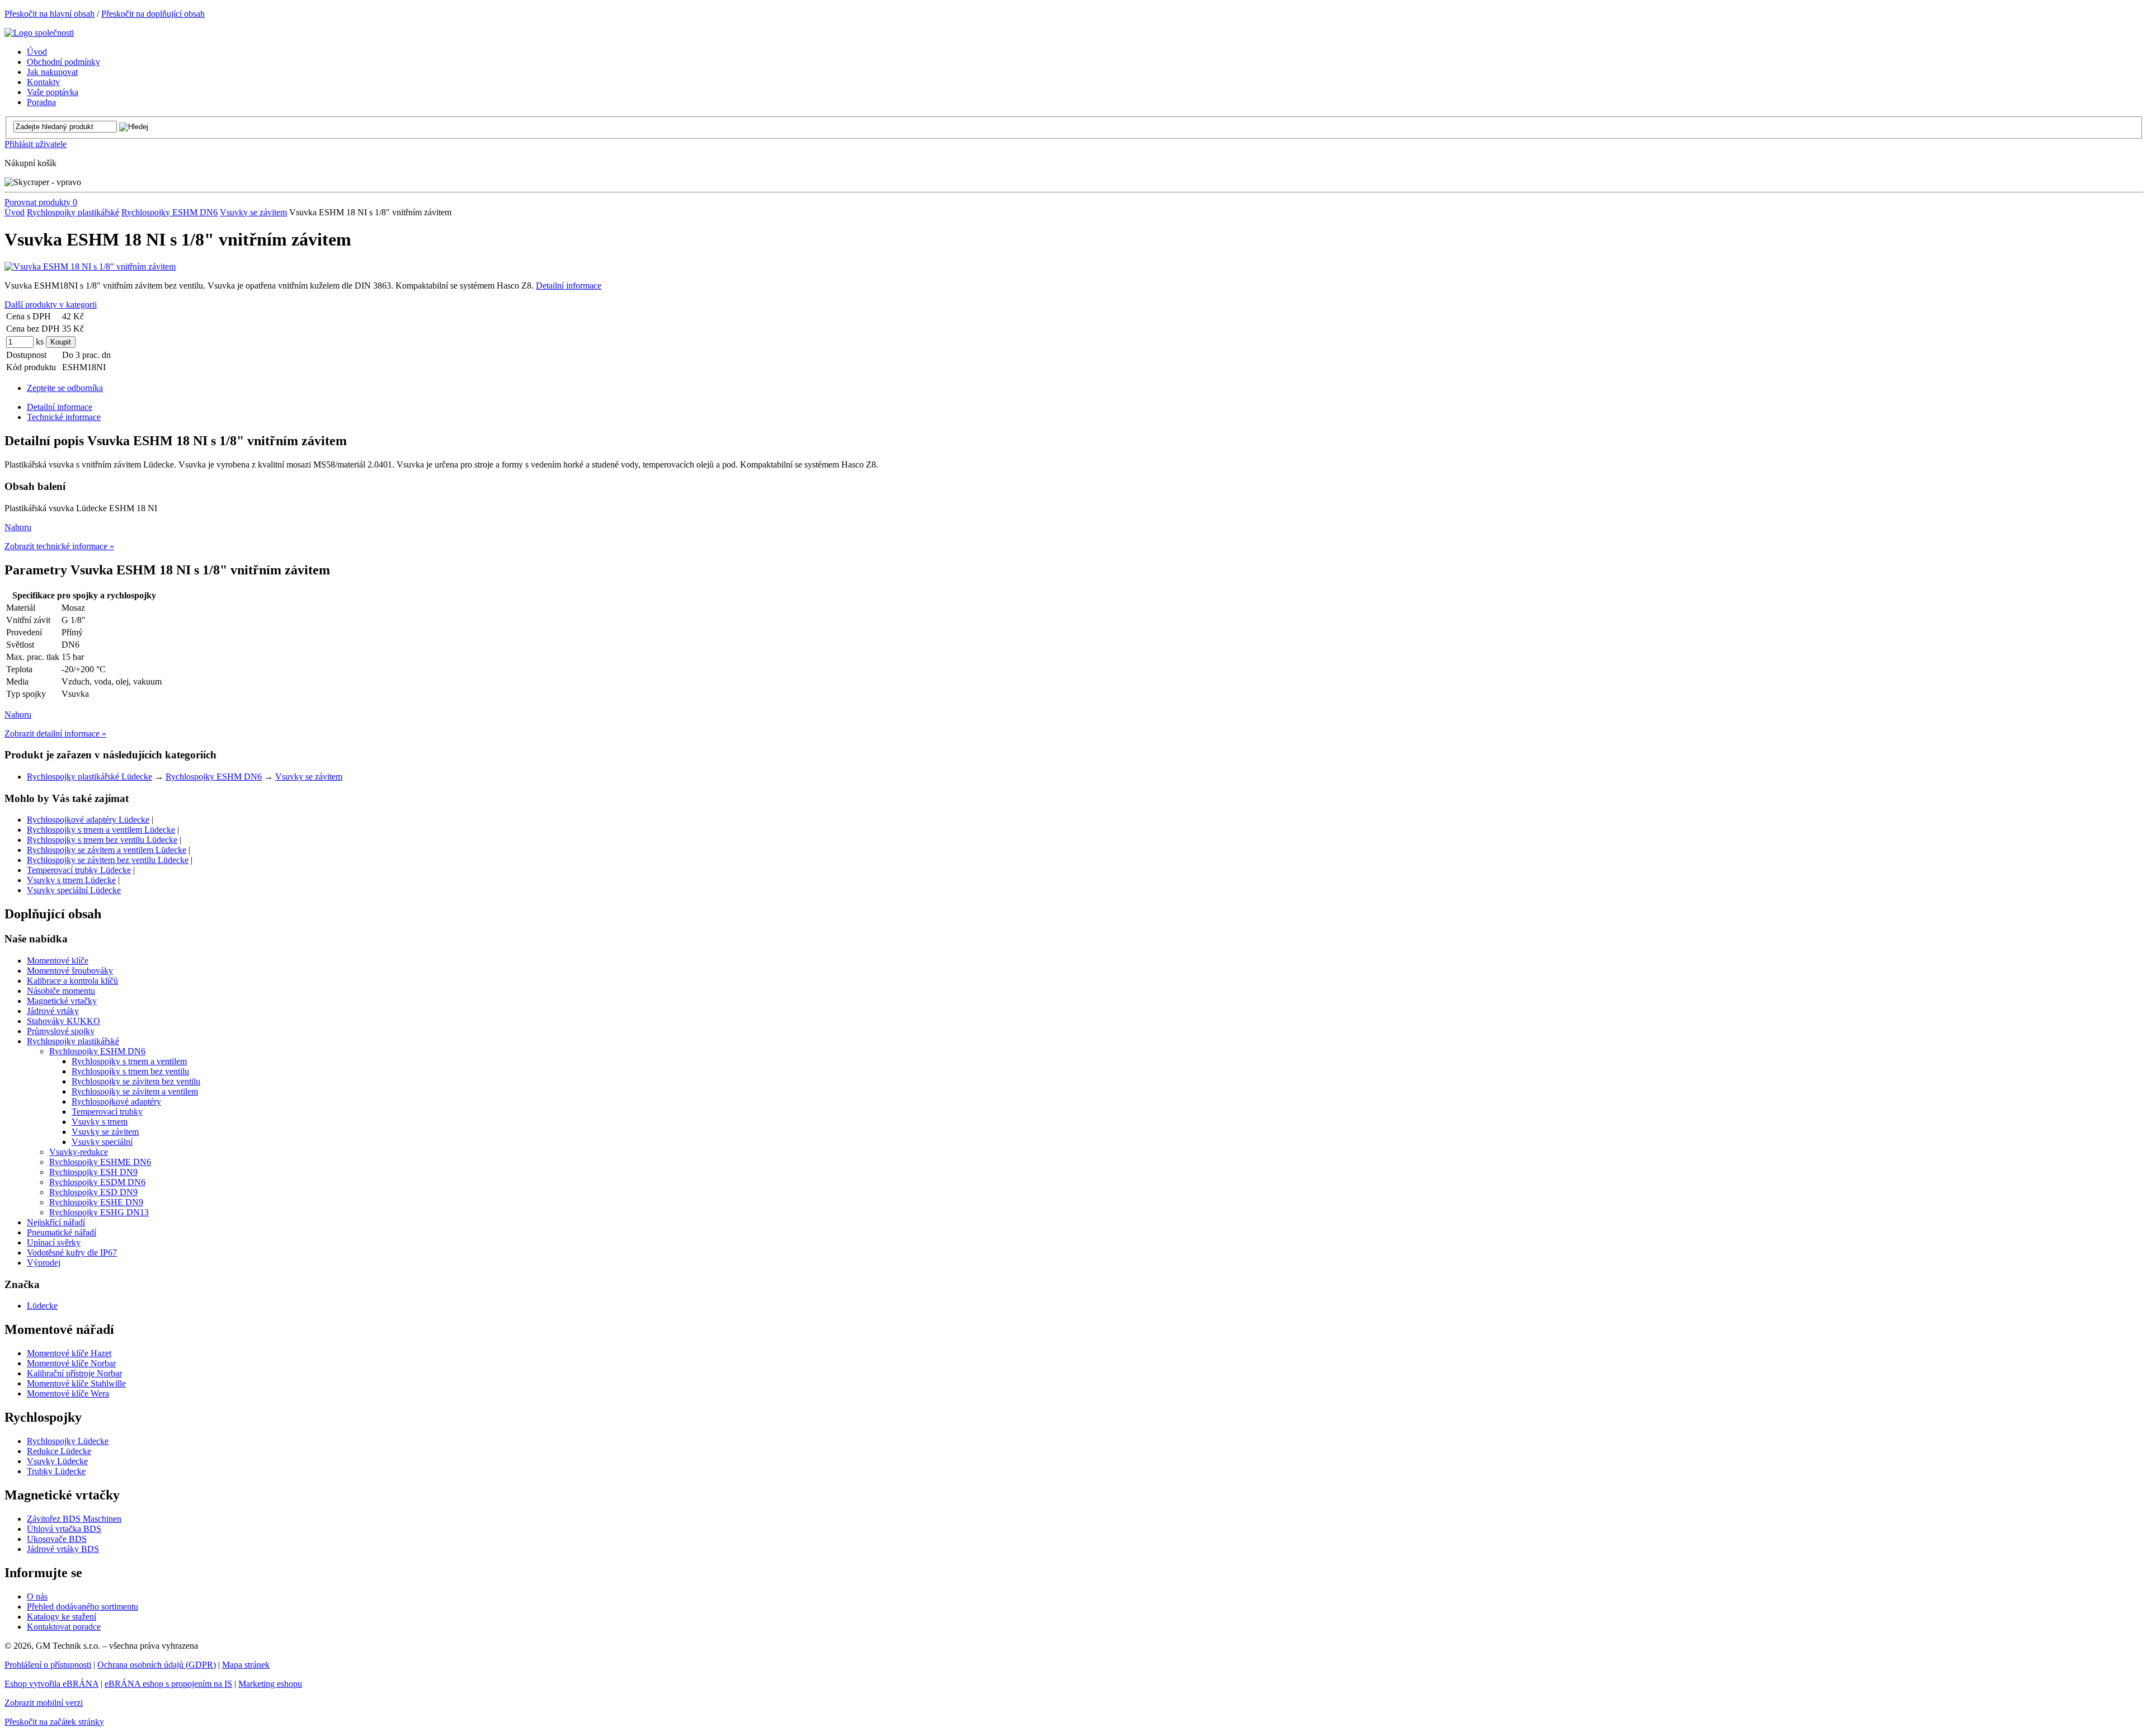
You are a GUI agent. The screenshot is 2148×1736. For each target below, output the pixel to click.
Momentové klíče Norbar (71, 1363)
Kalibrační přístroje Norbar (74, 1373)
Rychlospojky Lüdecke (68, 1441)
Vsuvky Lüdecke (57, 1461)
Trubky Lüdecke (56, 1471)
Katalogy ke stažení (62, 1617)
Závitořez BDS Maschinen (74, 1519)
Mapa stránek (246, 1665)
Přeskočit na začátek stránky (54, 1722)
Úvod (15, 212)
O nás (37, 1596)
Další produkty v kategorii (51, 305)
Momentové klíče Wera (68, 1393)
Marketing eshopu (270, 1684)
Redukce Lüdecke (59, 1451)
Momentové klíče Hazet (69, 1353)
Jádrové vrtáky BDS (63, 1549)
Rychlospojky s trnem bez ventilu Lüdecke (102, 840)
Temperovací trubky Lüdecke (79, 870)
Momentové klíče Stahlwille (76, 1383)
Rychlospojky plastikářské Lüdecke (89, 777)
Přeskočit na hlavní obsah (50, 14)
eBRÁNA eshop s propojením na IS (168, 1684)
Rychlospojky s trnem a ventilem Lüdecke (101, 830)
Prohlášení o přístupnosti (48, 1665)
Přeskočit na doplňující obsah (153, 14)
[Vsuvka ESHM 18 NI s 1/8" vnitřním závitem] (90, 266)
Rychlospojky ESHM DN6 (169, 212)
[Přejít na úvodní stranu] (39, 33)
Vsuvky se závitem (253, 212)
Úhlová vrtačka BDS (64, 1529)
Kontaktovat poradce (64, 1627)
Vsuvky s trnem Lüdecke (71, 880)
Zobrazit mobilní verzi (44, 1703)
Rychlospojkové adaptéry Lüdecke (88, 820)
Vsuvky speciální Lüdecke (74, 890)
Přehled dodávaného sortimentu (83, 1607)
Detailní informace (569, 286)
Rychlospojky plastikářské (73, 212)
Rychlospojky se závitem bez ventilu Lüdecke (108, 860)
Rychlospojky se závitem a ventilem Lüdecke (107, 850)
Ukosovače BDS (57, 1539)
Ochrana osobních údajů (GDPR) (157, 1665)
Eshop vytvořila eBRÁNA (51, 1684)
